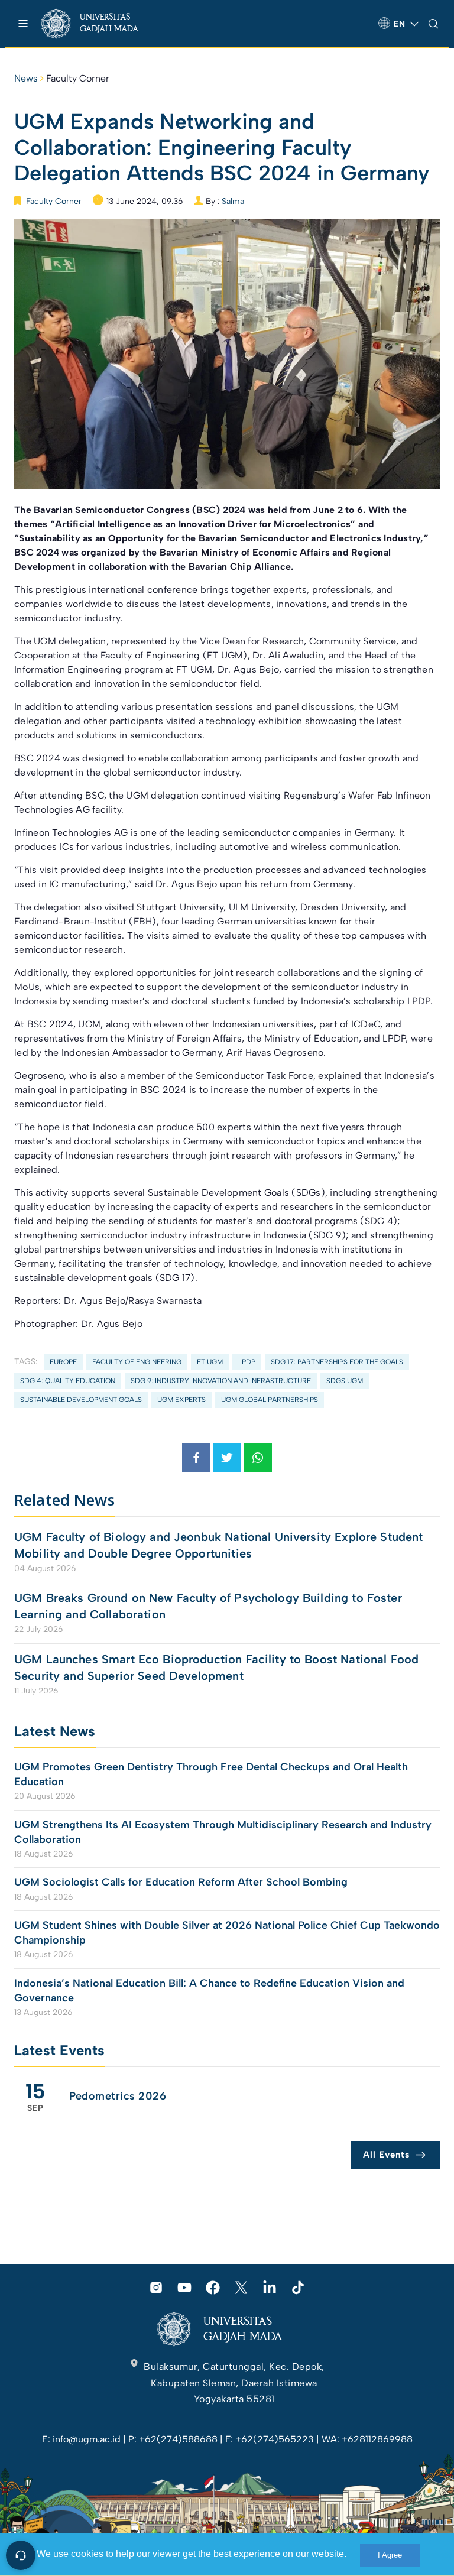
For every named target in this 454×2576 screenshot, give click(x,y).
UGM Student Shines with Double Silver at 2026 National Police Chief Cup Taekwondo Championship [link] (227, 1933)
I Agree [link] (390, 2555)
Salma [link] (233, 201)
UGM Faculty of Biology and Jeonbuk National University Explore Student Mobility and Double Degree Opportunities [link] (219, 1545)
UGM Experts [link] (181, 1400)
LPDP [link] (247, 1362)
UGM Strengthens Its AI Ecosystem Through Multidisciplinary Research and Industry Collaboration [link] (223, 1832)
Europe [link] (63, 1362)
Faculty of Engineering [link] (137, 1362)
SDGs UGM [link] (345, 1381)
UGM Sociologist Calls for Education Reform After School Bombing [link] (181, 1882)
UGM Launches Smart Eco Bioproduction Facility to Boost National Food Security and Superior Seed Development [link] (216, 1667)
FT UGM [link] (210, 1362)
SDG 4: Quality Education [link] (68, 1381)
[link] (100, 24)
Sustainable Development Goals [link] (81, 1400)
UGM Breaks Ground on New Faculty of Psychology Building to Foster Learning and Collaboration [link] (208, 1606)
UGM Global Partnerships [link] (270, 1400)
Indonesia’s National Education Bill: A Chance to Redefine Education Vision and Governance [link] (209, 1991)
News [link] (26, 78)
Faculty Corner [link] (78, 78)
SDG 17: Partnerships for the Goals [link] (337, 1362)
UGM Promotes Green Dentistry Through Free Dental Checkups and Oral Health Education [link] (211, 1774)
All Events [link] (386, 2155)
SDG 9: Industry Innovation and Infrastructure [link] (221, 1381)
